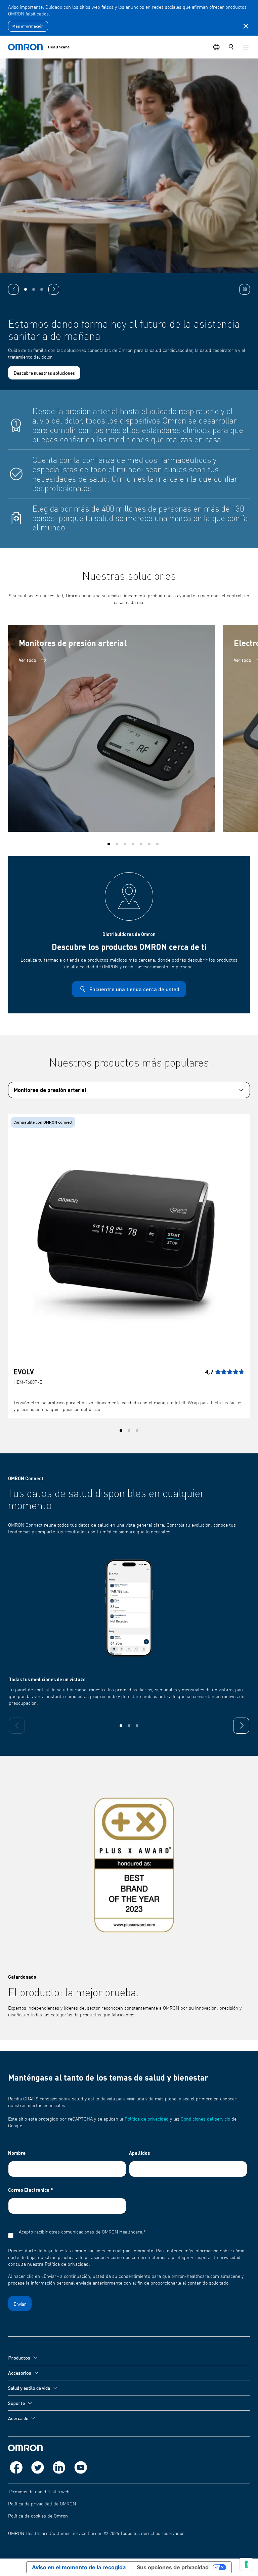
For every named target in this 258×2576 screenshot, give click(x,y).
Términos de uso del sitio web (39, 2492)
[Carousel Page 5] (141, 837)
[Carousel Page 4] (133, 837)
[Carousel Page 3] (42, 289)
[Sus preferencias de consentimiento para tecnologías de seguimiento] (246, 2564)
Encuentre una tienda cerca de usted (134, 982)
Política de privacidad (147, 2119)
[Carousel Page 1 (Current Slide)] (109, 837)
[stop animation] (245, 289)
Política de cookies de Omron (38, 2516)
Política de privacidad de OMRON (42, 2504)
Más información (28, 26)
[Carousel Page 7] (157, 837)
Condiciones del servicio (205, 2119)
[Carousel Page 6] (149, 837)
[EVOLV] (129, 1234)
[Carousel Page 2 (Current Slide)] (34, 289)
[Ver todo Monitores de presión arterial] (112, 722)
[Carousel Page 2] (117, 837)
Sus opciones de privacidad (173, 2567)
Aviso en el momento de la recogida (79, 2567)
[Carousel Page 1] (26, 289)
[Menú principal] (246, 47)
